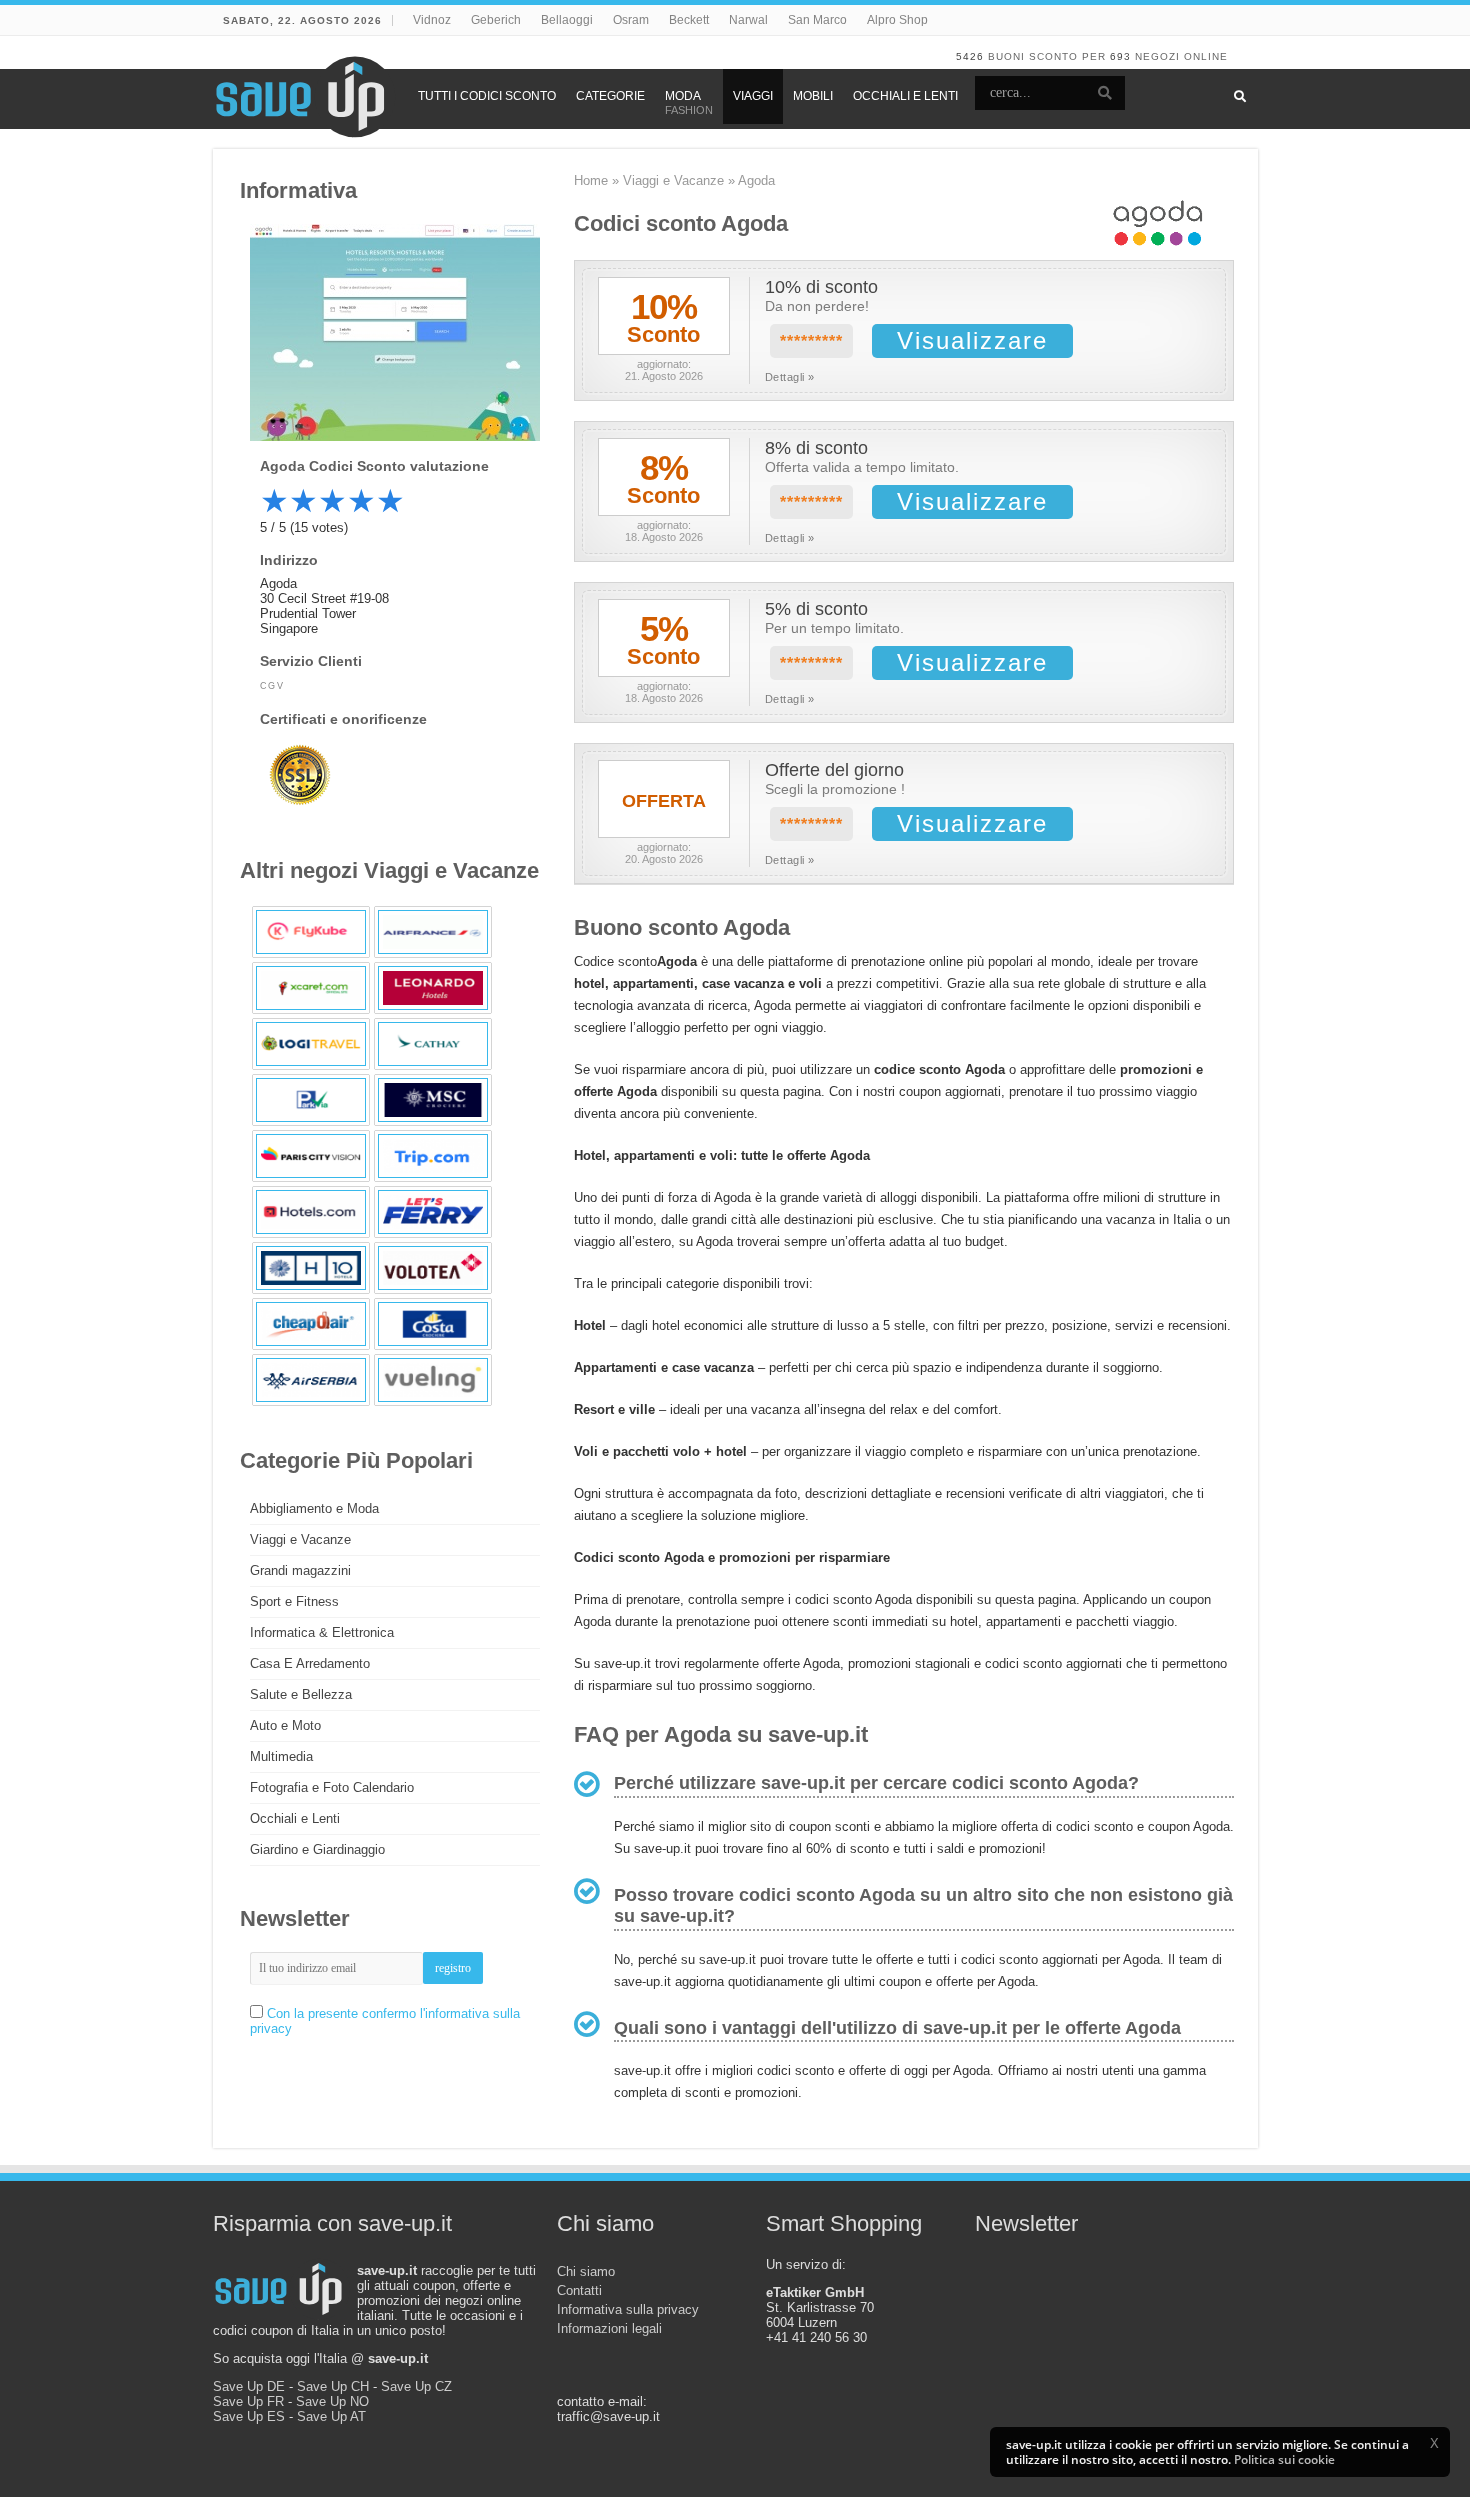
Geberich (496, 20)
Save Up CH (333, 2386)
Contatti (579, 2290)
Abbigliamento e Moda (314, 1508)
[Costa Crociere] (433, 1324)
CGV (272, 686)
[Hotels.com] (311, 1212)
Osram (631, 20)
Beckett (689, 20)
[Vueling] (433, 1380)
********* (811, 341)
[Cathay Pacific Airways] (433, 1044)
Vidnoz (432, 20)
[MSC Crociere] (433, 1100)
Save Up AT (331, 2416)
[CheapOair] (311, 1324)
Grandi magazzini (300, 1570)
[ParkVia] (311, 1100)
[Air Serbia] (311, 1380)
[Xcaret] (311, 988)
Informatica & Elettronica (322, 1632)
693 (1120, 56)
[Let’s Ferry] (433, 1212)
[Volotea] (433, 1268)
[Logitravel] (311, 1044)
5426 (970, 56)
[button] (1434, 2443)
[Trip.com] (433, 1156)
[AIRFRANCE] (433, 932)
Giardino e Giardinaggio (317, 1849)
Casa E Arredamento (310, 1663)
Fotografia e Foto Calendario (332, 1787)
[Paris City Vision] (311, 1156)
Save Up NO (332, 2401)
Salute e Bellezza (301, 1694)
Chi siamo (586, 2271)
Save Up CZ (416, 2386)
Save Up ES (249, 2416)
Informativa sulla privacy (628, 2309)
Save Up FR (248, 2401)
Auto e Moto (285, 1725)
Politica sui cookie (1284, 2459)
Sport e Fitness (294, 1601)
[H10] (311, 1268)
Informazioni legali (609, 2328)
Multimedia (281, 1756)
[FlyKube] (311, 932)
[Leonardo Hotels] (433, 988)
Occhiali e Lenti (295, 1818)
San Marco (817, 20)
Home (591, 180)
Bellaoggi (567, 20)
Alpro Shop (897, 20)
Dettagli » (790, 377)
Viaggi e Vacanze (673, 180)
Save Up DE (249, 2386)
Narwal (748, 20)
